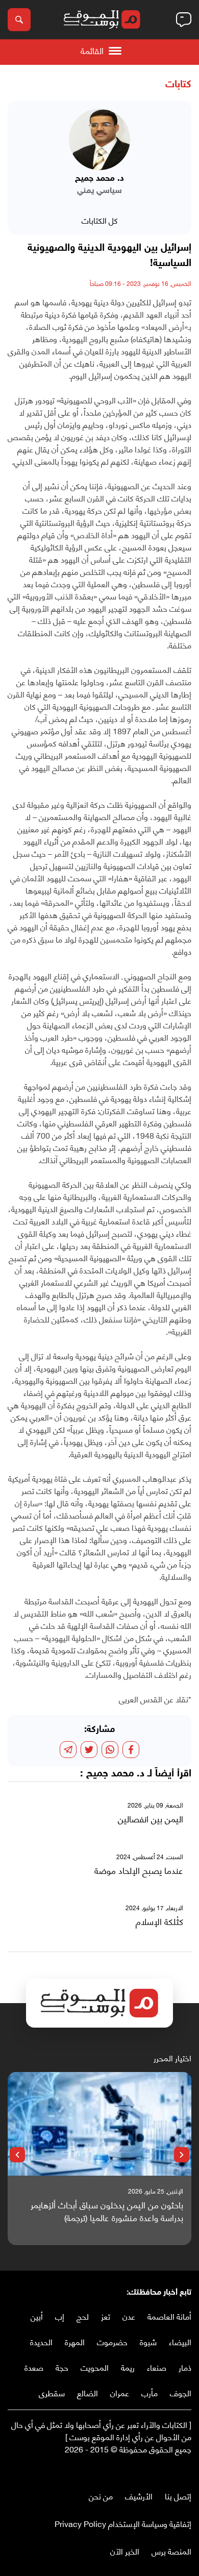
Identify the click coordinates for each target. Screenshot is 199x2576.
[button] (182, 2155)
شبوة (148, 2341)
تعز (106, 2316)
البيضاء (180, 2341)
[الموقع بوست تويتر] (176, 2470)
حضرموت (112, 2341)
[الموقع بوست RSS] (145, 2470)
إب (60, 2316)
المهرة (75, 2341)
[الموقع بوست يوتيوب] (166, 2470)
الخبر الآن (125, 2551)
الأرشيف (139, 2496)
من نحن (101, 2496)
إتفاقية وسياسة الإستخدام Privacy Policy (123, 2523)
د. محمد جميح (115, 1774)
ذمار (185, 2367)
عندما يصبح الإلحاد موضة (139, 1870)
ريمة (128, 2367)
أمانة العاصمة (169, 2316)
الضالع (88, 2392)
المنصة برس (171, 2551)
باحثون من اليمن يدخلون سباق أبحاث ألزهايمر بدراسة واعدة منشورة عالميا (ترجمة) (107, 2211)
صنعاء (157, 2367)
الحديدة (41, 2341)
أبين (37, 2316)
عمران (120, 2392)
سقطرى (52, 2392)
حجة (62, 2367)
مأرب (150, 2392)
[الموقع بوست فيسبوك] (186, 2470)
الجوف (181, 2392)
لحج (83, 2316)
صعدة (34, 2367)
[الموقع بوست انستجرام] (156, 2470)
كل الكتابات (100, 220)
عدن (129, 2316)
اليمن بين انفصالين (151, 1819)
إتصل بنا (178, 2496)
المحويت (95, 2367)
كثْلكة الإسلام (159, 1921)
